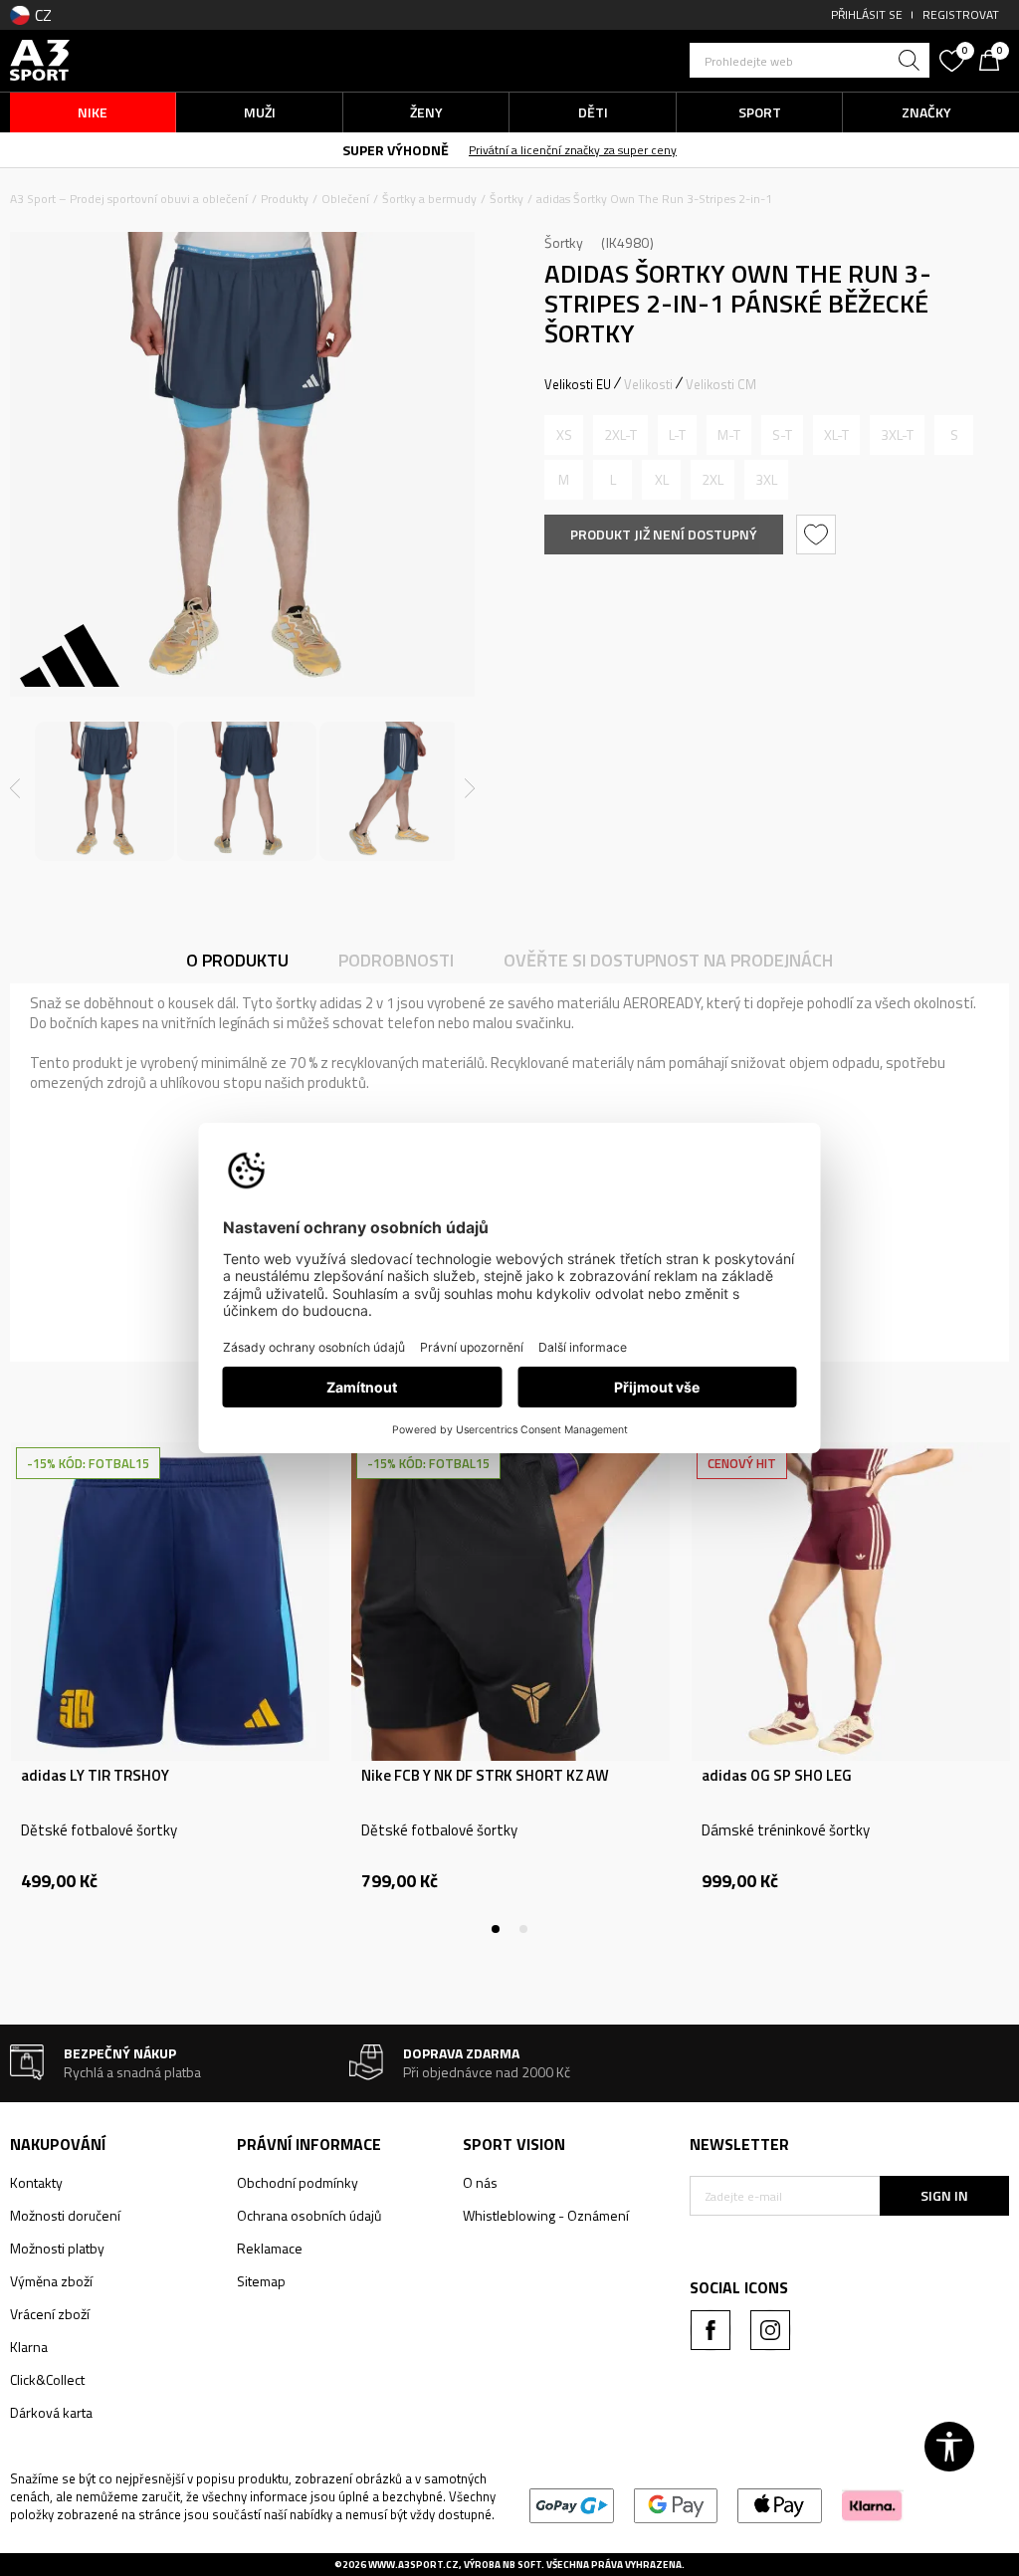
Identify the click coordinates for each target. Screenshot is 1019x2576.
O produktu (237, 960)
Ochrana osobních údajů (309, 2215)
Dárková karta (51, 2412)
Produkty (285, 199)
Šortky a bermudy (429, 199)
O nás (480, 2182)
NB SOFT (522, 2565)
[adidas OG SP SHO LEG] (851, 1602)
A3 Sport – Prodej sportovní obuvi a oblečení (129, 199)
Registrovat (961, 14)
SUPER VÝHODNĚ (396, 150)
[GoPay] (572, 2504)
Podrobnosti (396, 960)
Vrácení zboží (50, 2314)
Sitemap (261, 2281)
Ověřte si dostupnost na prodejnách (668, 960)
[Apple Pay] (780, 2504)
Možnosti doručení (65, 2215)
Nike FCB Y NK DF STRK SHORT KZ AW (485, 1776)
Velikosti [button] (648, 384)
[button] (810, 60)
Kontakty (36, 2182)
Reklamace (270, 2248)
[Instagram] (770, 2330)
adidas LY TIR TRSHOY (95, 1776)
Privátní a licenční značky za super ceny (573, 150)
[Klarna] (872, 2504)
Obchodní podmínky (298, 2182)
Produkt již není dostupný (664, 534)
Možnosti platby (57, 2248)
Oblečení (345, 199)
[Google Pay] (676, 2504)
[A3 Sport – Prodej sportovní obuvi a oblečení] (40, 58)
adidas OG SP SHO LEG (777, 1776)
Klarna (29, 2347)
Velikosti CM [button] (721, 384)
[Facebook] (711, 2330)
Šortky (507, 199)
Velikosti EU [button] (578, 384)
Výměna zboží (51, 2281)
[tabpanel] (170, 1688)
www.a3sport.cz (413, 2565)
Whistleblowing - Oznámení (546, 2215)
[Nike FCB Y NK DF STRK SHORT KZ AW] (510, 1602)
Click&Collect (47, 2379)
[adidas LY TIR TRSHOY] (170, 1602)
